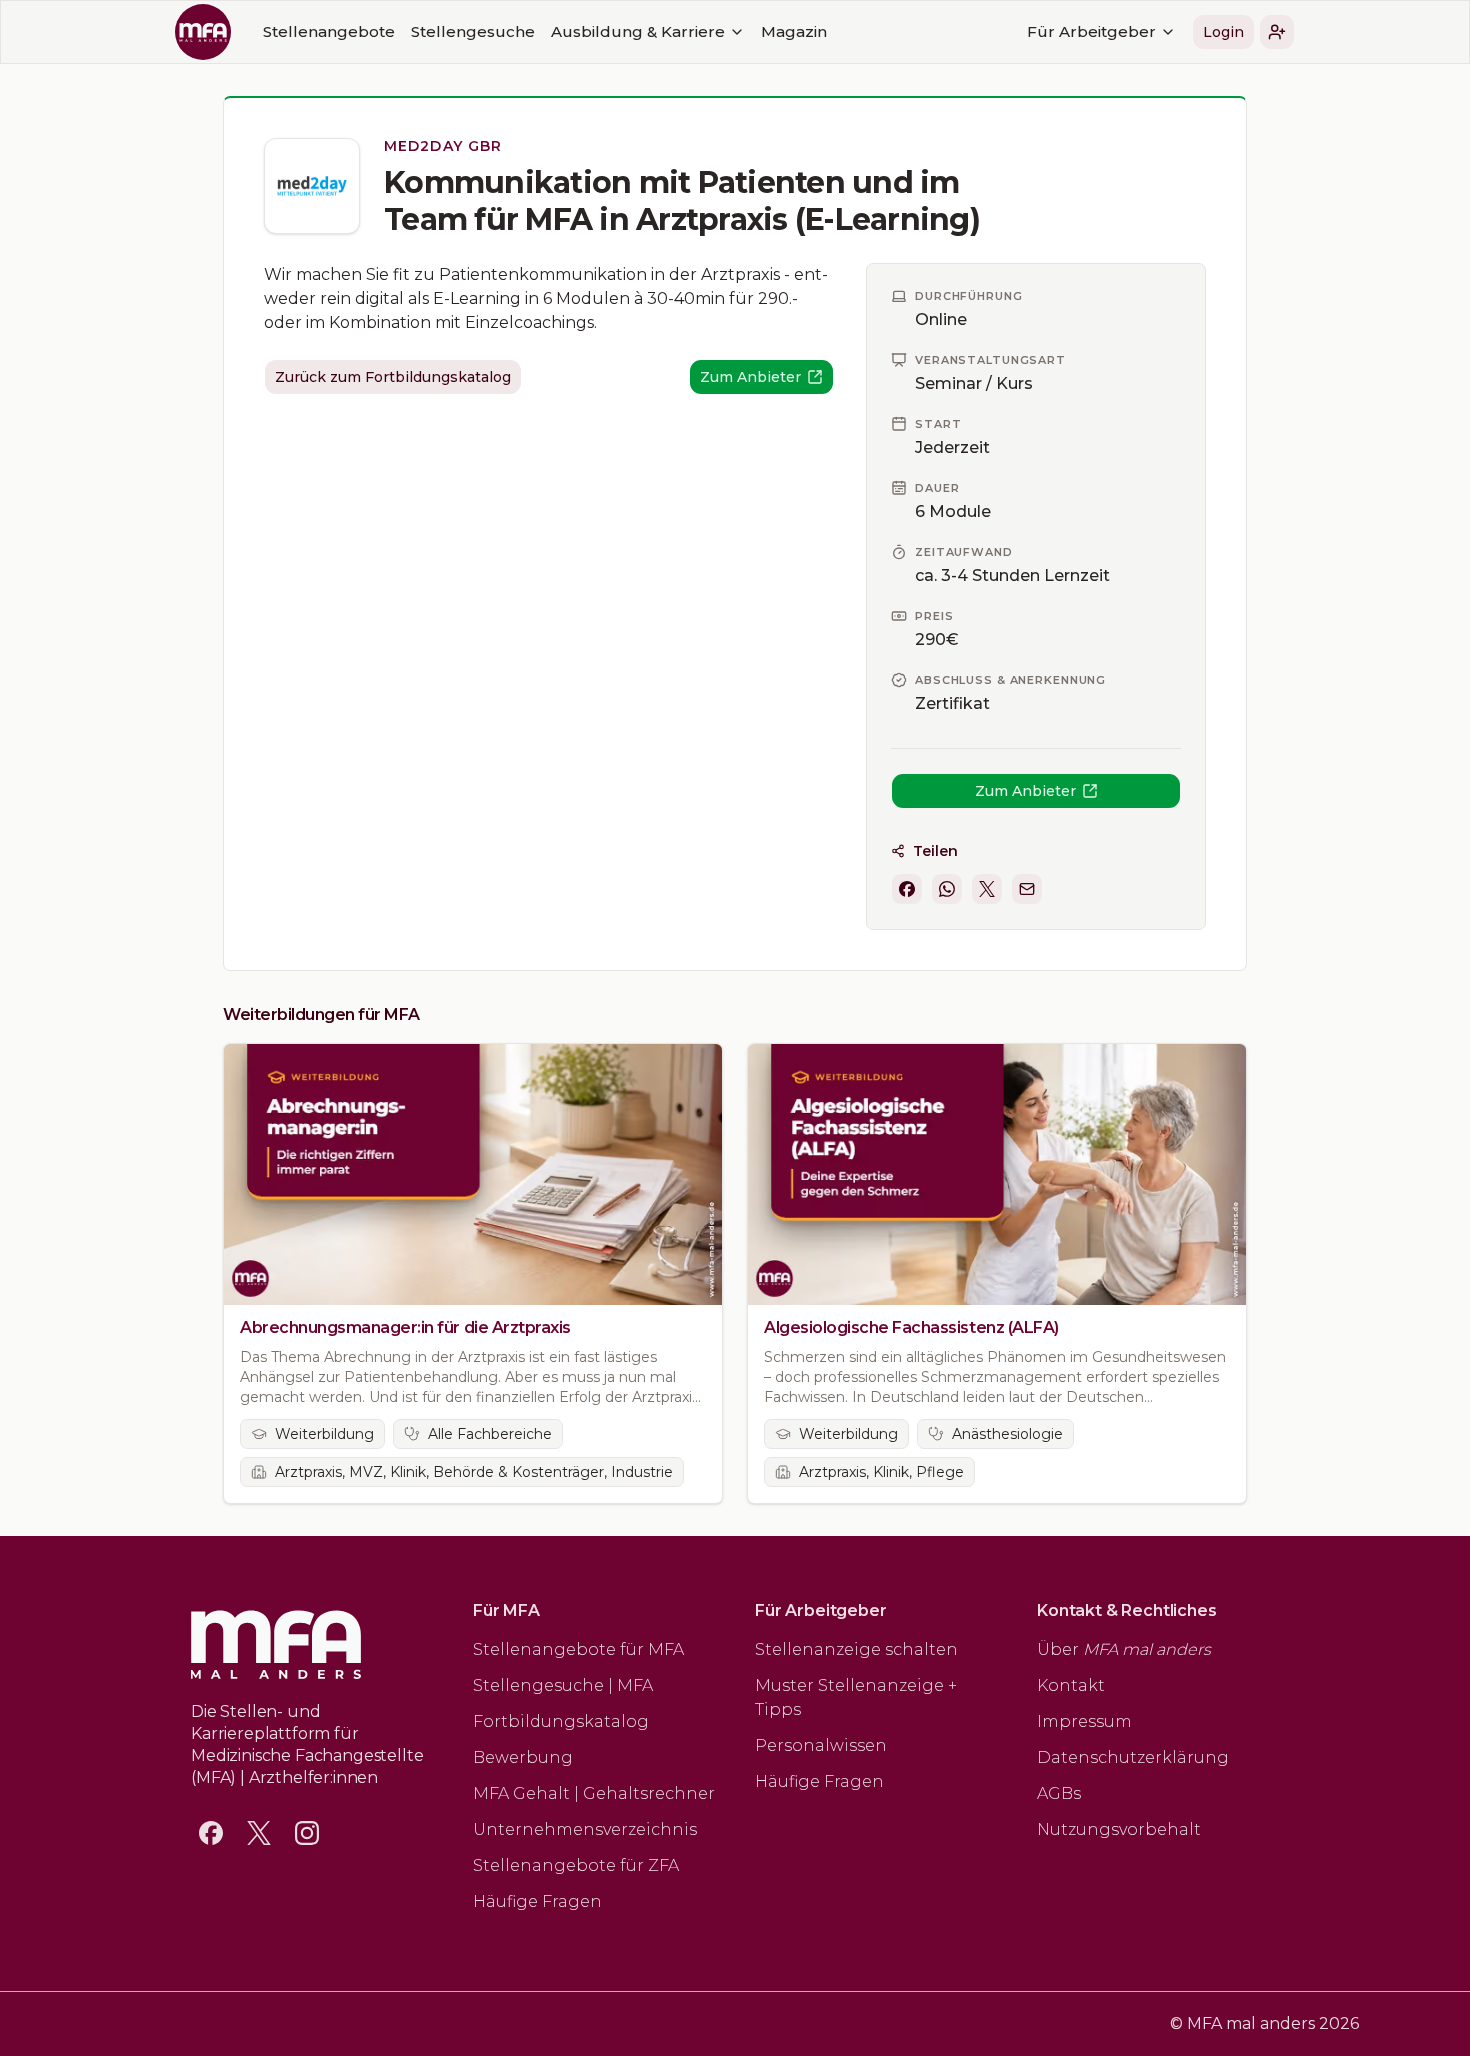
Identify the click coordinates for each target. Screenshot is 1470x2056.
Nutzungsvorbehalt (1119, 1829)
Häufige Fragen (537, 1901)
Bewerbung (523, 1757)
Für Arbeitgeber (1091, 31)
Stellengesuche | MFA (563, 1685)
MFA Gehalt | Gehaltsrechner (594, 1793)
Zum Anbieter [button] (1025, 791)
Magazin (794, 31)
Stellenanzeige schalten (856, 1649)
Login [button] (1223, 32)
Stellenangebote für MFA (578, 1649)
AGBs (1059, 1793)
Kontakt (1071, 1685)
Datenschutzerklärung (1133, 1757)
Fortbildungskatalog (561, 1721)
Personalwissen (821, 1745)
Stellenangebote (329, 31)
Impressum (1084, 1721)
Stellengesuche (473, 31)
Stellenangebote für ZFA (576, 1865)
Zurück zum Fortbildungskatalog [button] (393, 377)
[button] (1277, 32)
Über (1124, 1649)
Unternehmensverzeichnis (585, 1829)
